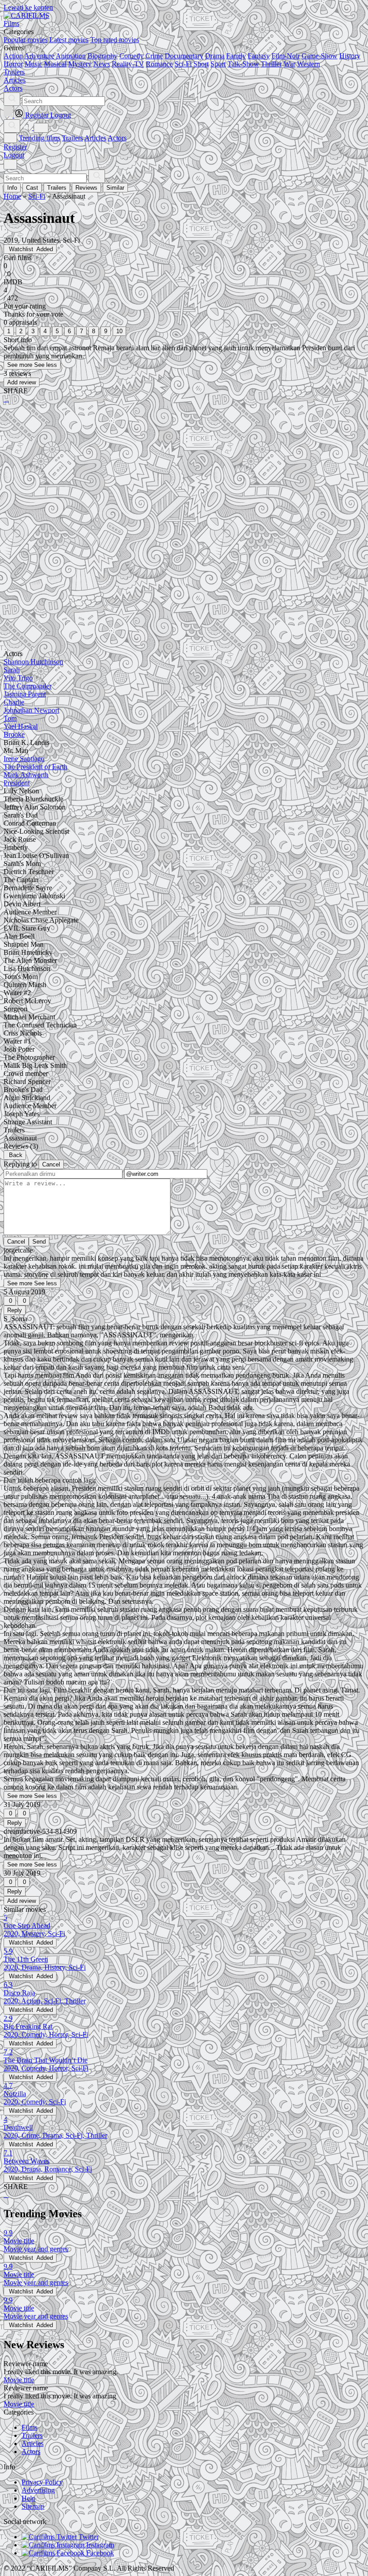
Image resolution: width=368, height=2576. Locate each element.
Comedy (131, 56)
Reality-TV (128, 64)
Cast (32, 188)
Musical (55, 64)
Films (29, 2427)
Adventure (39, 56)
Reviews (86, 188)
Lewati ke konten (28, 7)
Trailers (72, 138)
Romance (159, 64)
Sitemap (33, 2506)
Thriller (271, 64)
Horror (13, 64)
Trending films (39, 138)
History (350, 56)
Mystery (80, 64)
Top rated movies (115, 40)
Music (33, 64)
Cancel (51, 1164)
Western (309, 64)
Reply (15, 1310)
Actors (117, 138)
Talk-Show (243, 64)
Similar (115, 188)
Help (28, 2498)
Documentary (184, 56)
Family (236, 56)
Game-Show (320, 56)
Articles (95, 138)
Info (12, 188)
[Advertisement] (184, 480)
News (102, 64)
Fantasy (259, 56)
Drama (215, 56)
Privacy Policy (42, 2482)
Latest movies (69, 40)
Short (201, 64)
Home (12, 196)
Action (13, 56)
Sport (218, 64)
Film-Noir (286, 56)
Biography (103, 56)
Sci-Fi (183, 64)
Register (15, 147)
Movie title (19, 2380)
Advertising (38, 2490)
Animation (71, 56)
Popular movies (26, 40)
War (289, 64)
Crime (154, 56)
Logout (14, 155)
